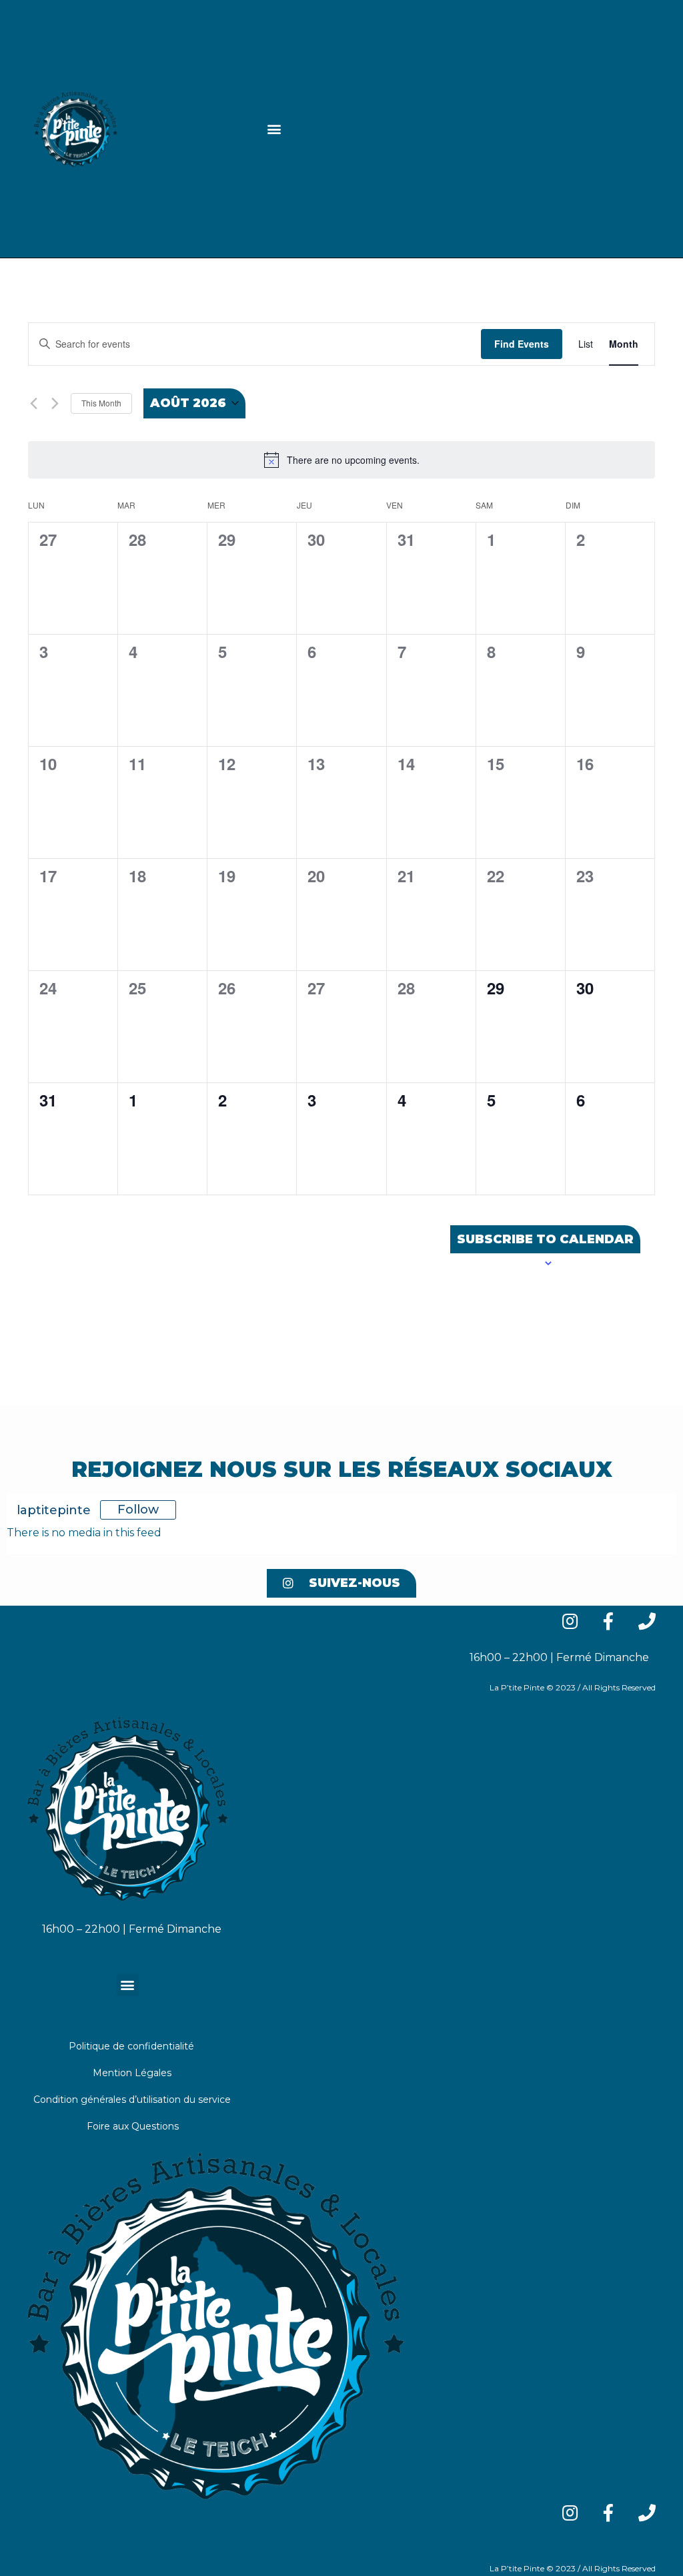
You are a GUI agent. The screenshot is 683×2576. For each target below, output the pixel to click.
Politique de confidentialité (131, 2046)
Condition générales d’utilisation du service (132, 2100)
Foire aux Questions (133, 2126)
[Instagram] (570, 2513)
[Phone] (647, 2513)
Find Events (522, 344)
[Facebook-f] (608, 2513)
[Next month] (55, 403)
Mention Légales (132, 2073)
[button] (274, 129)
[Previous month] (34, 403)
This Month (101, 403)
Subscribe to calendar (545, 1239)
